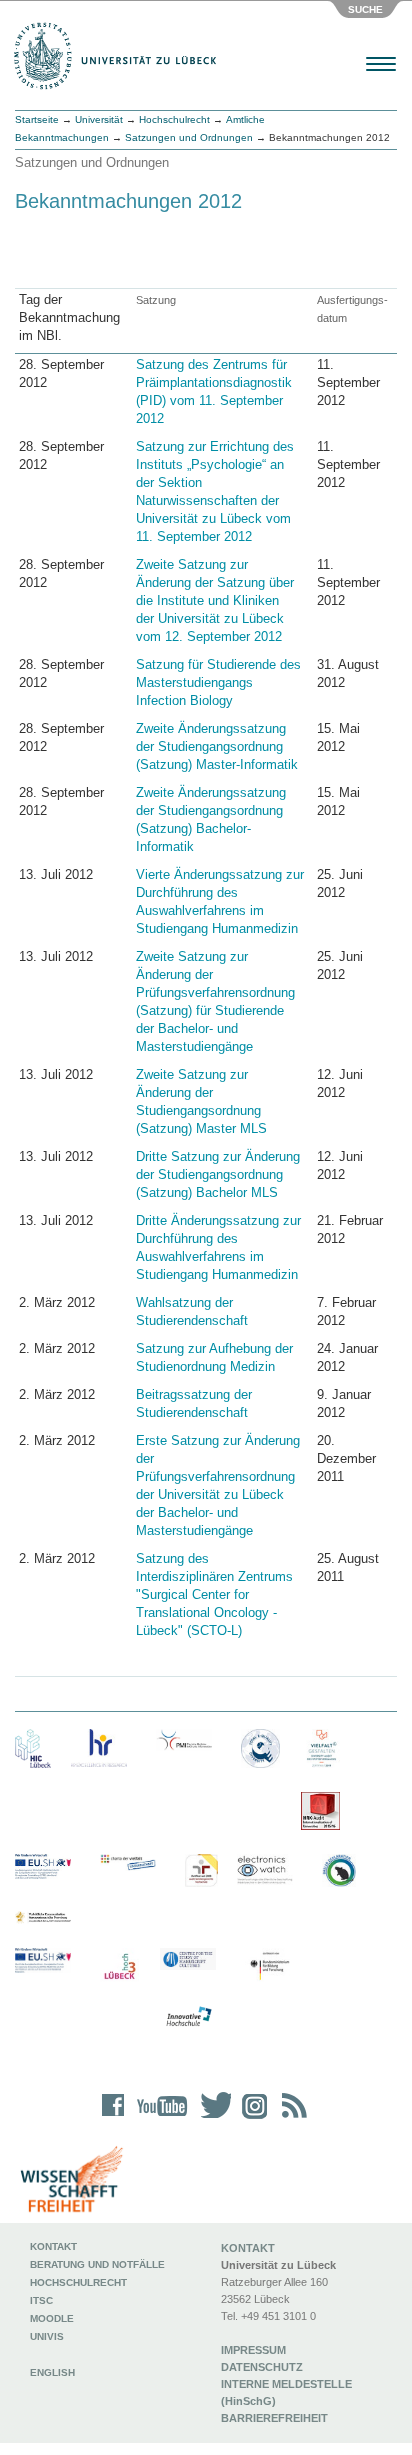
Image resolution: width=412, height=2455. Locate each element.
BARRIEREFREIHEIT (274, 2418)
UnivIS (47, 2336)
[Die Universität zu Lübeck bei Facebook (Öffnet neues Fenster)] (113, 2118)
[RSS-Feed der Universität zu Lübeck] (291, 2118)
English (54, 2372)
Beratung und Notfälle (97, 2264)
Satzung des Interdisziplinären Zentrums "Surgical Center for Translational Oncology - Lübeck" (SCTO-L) (214, 1594)
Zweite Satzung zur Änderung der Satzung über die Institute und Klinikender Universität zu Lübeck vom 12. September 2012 (215, 600)
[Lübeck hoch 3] (119, 1967)
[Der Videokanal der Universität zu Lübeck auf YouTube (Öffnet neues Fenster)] (158, 2118)
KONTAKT (248, 2248)
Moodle (52, 2318)
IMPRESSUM (253, 2350)
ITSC (41, 2300)
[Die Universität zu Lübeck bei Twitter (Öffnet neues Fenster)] (211, 2118)
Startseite (37, 119)
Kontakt (53, 2246)
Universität (99, 119)
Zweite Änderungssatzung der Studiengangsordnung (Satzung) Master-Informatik (217, 746)
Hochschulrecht (174, 119)
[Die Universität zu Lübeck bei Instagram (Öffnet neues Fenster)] (251, 2118)
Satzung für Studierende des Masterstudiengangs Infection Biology (218, 682)
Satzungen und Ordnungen (189, 137)
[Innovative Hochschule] (188, 2017)
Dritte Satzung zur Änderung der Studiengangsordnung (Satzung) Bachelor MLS (218, 1174)
